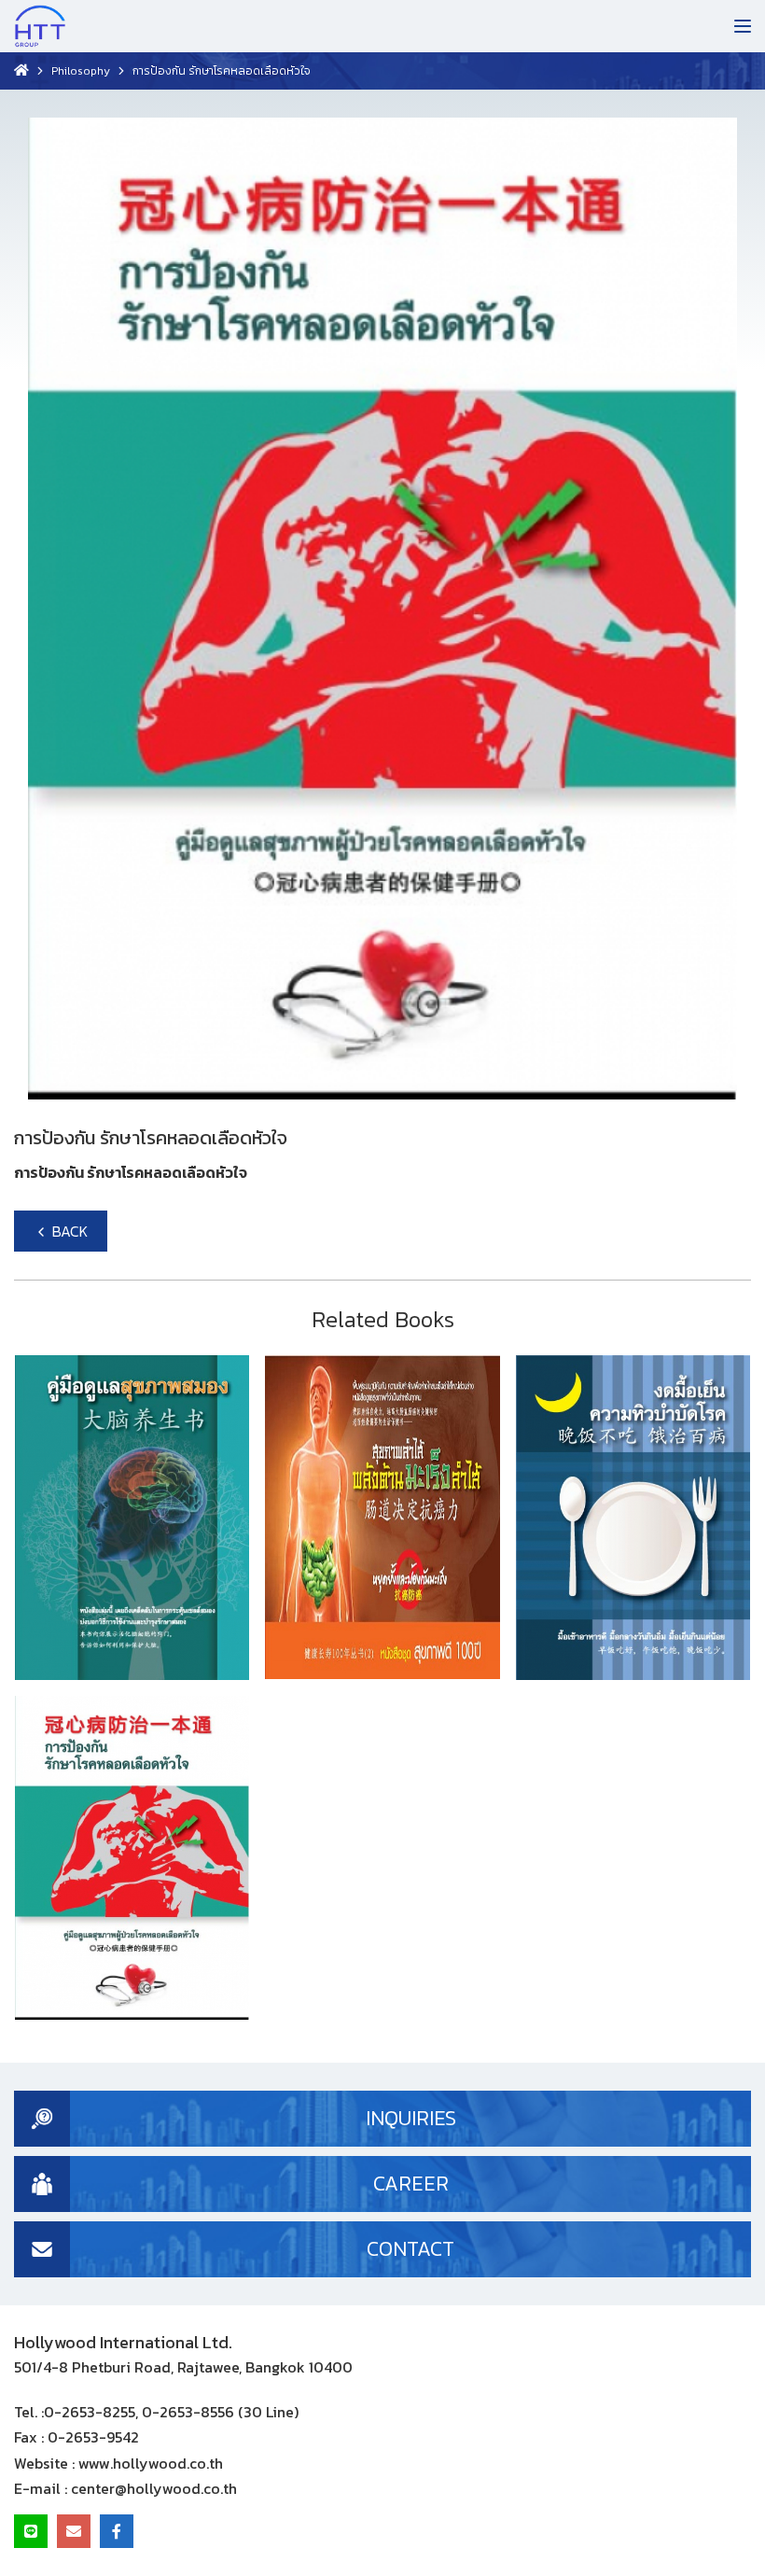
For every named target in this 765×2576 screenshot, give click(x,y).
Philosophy (81, 71)
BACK (68, 1231)
